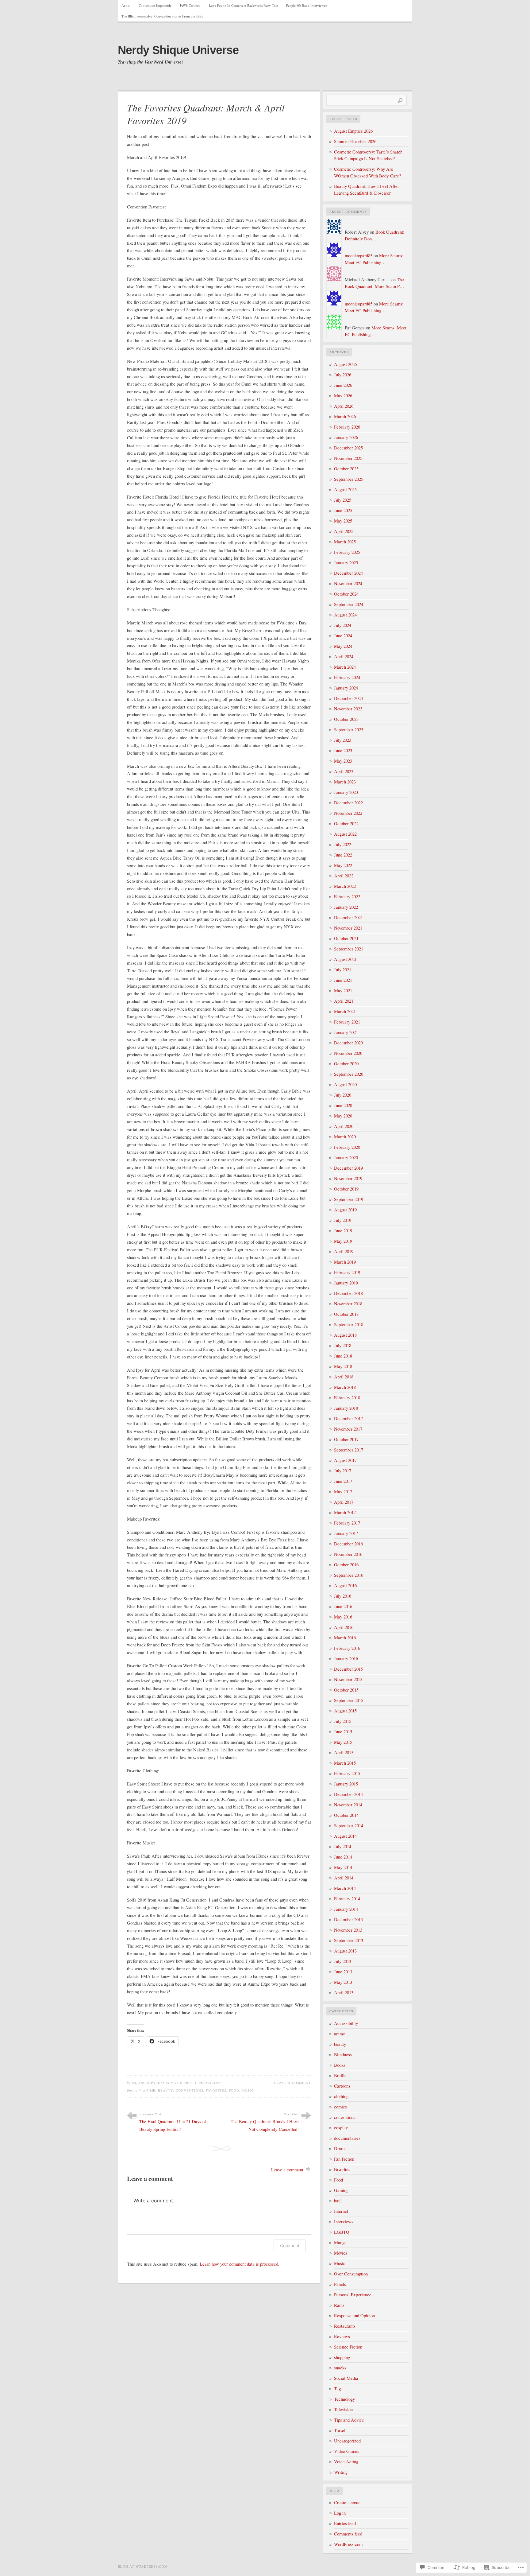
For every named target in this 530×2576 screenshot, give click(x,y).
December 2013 (348, 1919)
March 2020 (345, 1137)
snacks (340, 2368)
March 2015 (345, 1763)
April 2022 (344, 876)
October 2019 (346, 1189)
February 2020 (347, 1147)
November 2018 (348, 1304)
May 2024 (343, 646)
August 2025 (345, 490)
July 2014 (343, 1846)
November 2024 (348, 583)
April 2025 (344, 531)
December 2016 (348, 1544)
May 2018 (343, 1366)
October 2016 (346, 1565)
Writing (341, 2472)
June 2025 (343, 510)
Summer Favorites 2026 (355, 141)
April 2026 (344, 406)
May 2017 (343, 1492)
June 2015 (343, 1732)
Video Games (347, 2451)
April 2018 (344, 1377)
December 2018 (348, 1293)
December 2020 (348, 1043)
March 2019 (345, 1262)
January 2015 (346, 1784)
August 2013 (345, 1951)
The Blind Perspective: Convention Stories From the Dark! (163, 16)
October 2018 (346, 1314)
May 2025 (343, 521)
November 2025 (348, 458)
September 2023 (349, 730)
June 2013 (343, 1972)
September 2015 (349, 1700)
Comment (290, 2246)
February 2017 (347, 1523)
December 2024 (348, 573)
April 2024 (344, 657)
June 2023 (343, 750)
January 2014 (346, 1909)
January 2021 (346, 1032)
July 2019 (343, 1220)
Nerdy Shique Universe (178, 50)
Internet (341, 2211)
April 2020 (344, 1126)
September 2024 (349, 604)
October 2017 (346, 1439)
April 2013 (344, 1993)
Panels (340, 2284)
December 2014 (348, 1794)
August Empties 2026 (353, 131)
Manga (340, 2242)
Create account (348, 2502)
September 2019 (349, 1199)
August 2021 (345, 959)
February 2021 (347, 1022)
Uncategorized (347, 2441)
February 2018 (347, 1398)
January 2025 (346, 563)
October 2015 (346, 1690)
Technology (344, 2399)
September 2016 (349, 1575)
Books (340, 2065)
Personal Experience (353, 2295)
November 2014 (348, 1805)
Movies (341, 2253)
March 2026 (345, 416)
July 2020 (343, 1095)
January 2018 (346, 1408)
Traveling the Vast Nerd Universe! (151, 62)
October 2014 (346, 1815)
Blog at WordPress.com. (143, 2566)
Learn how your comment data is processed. (240, 2264)
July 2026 (343, 375)
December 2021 (348, 917)
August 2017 (345, 1460)
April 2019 (344, 1251)
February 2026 (347, 427)
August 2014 (345, 1836)
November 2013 (348, 1930)
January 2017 (346, 1533)
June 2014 (343, 1857)
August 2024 (345, 615)
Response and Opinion (354, 2316)
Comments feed (348, 2534)
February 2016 (347, 1648)
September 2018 (349, 1325)
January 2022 (346, 907)
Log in (340, 2513)
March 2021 (345, 1011)
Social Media (346, 2378)
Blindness (343, 2055)
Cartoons (342, 2086)
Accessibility (346, 2023)
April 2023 (344, 771)
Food (234, 2090)
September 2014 (349, 1826)
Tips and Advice (349, 2420)
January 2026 (346, 437)
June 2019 (343, 1231)
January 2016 (346, 1659)
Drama (340, 2149)
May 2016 (343, 1617)
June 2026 (343, 385)
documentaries (347, 2138)
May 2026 (343, 396)
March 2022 (345, 886)
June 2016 (343, 1606)
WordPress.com (348, 2544)
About (126, 5)
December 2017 (348, 1418)
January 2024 (346, 688)
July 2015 (343, 1721)
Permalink (210, 2083)
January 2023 (346, 792)
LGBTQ (342, 2232)
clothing (341, 2096)
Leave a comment (293, 2083)
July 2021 (343, 970)
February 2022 (347, 897)
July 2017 (343, 1471)
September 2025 (349, 479)
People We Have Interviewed (307, 5)
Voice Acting (346, 2462)
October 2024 (346, 594)
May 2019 (343, 1241)
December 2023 (348, 698)
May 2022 (343, 865)
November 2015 (348, 1679)
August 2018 (345, 1335)
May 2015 (343, 1742)
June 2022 (343, 855)
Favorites (216, 2090)
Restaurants (345, 2326)
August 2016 (345, 1585)
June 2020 (343, 1105)
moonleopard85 (148, 2083)
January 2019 (346, 1283)
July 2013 (343, 1961)
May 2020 (343, 1116)
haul (338, 2201)
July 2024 (343, 625)
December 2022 (348, 803)
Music (248, 2090)
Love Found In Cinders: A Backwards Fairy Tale (243, 5)
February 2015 (347, 1773)
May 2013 (343, 1982)
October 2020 (346, 1064)
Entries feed (345, 2523)
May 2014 (343, 1867)
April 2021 (344, 1001)
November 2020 (348, 1053)
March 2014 (345, 1888)
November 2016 (348, 1554)
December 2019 (348, 1168)
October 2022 (346, 824)
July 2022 (343, 844)
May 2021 (343, 991)
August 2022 (345, 834)
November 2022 (348, 813)
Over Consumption (351, 2274)
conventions (190, 2090)
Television (343, 2409)
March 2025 (345, 542)
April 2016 (344, 1627)
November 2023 (348, 709)
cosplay (341, 2128)
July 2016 (343, 1596)
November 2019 (348, 1178)
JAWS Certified (190, 5)
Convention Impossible (155, 5)
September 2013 (349, 1940)
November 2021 (348, 928)
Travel (340, 2430)
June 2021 (343, 980)
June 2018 (343, 1356)
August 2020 (345, 1084)
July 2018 (343, 1345)
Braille (340, 2075)
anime (149, 2090)
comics (340, 2107)
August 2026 (345, 364)
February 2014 (347, 1899)
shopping (342, 2357)
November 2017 (348, 1429)
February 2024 (347, 677)
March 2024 (345, 667)
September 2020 (349, 1074)
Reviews (342, 2336)
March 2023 (345, 782)
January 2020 (346, 1158)
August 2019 (345, 1210)
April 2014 (344, 1878)
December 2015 (348, 1669)
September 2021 (349, 949)
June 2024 (343, 636)
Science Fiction (348, 2347)
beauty (166, 2090)
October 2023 (346, 719)
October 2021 (346, 938)
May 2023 (343, 761)
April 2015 (344, 1752)
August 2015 (345, 1711)
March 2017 (345, 1512)
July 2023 (343, 740)
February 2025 (347, 552)
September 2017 (349, 1450)
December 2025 (348, 448)
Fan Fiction (344, 2159)
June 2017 (343, 1481)
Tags (338, 2389)
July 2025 (343, 500)
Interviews (344, 2222)
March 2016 (345, 1638)
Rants (339, 2305)
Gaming (341, 2190)
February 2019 (347, 1272)
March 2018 (345, 1387)
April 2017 (344, 1502)
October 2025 (346, 469)
